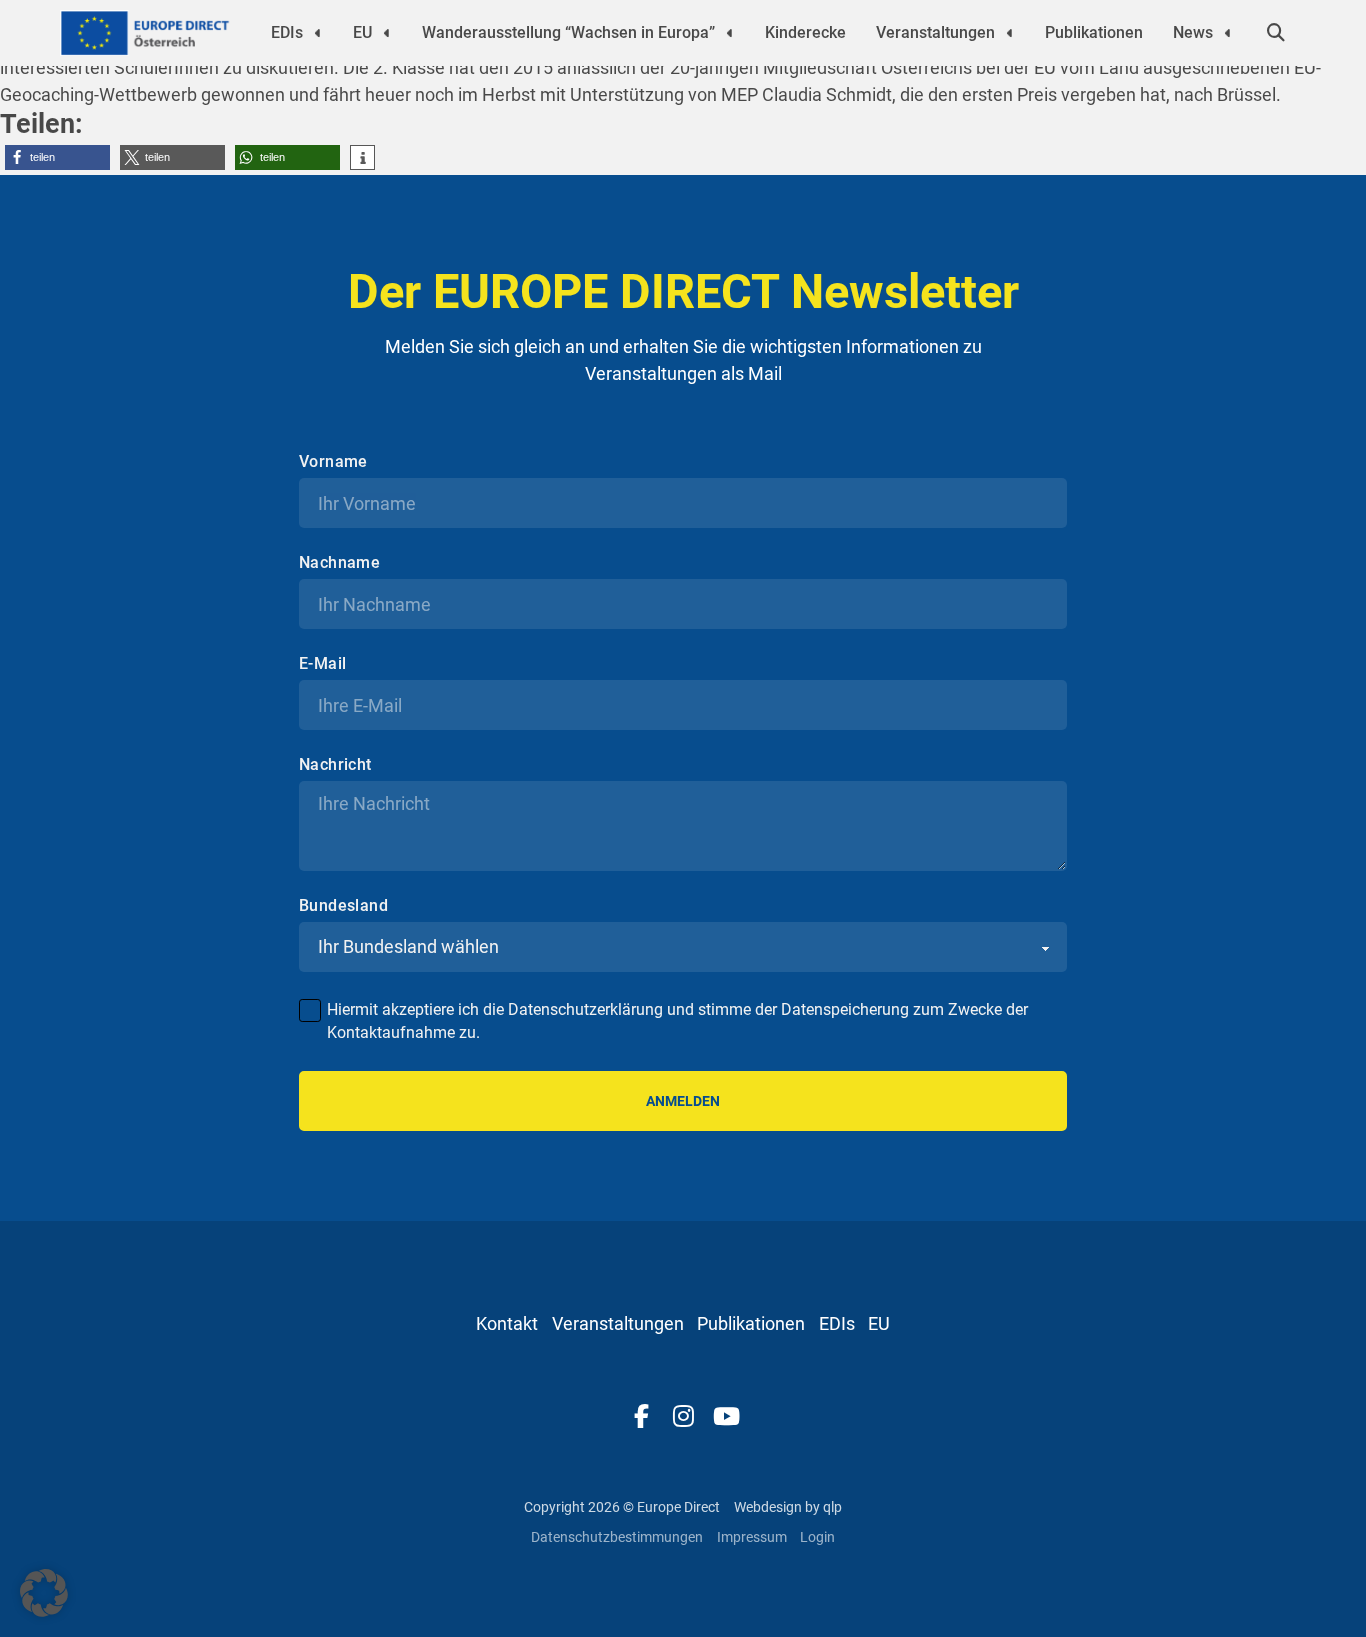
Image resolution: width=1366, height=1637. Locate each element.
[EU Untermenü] (387, 33)
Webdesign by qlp (788, 1507)
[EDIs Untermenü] (318, 33)
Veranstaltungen (935, 32)
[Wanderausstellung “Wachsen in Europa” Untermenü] (730, 33)
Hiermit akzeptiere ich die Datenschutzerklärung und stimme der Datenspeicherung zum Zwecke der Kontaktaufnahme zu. (677, 1020)
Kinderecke (805, 32)
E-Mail (322, 664)
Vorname (333, 462)
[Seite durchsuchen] (1276, 33)
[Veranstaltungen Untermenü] (1010, 33)
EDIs (287, 32)
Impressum (752, 1537)
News (1193, 32)
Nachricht (335, 765)
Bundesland (343, 906)
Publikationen (1094, 32)
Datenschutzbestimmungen (617, 1537)
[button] (57, 157)
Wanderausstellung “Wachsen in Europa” (568, 32)
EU (362, 32)
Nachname (339, 563)
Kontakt (507, 1323)
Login (817, 1537)
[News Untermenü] (1228, 33)
